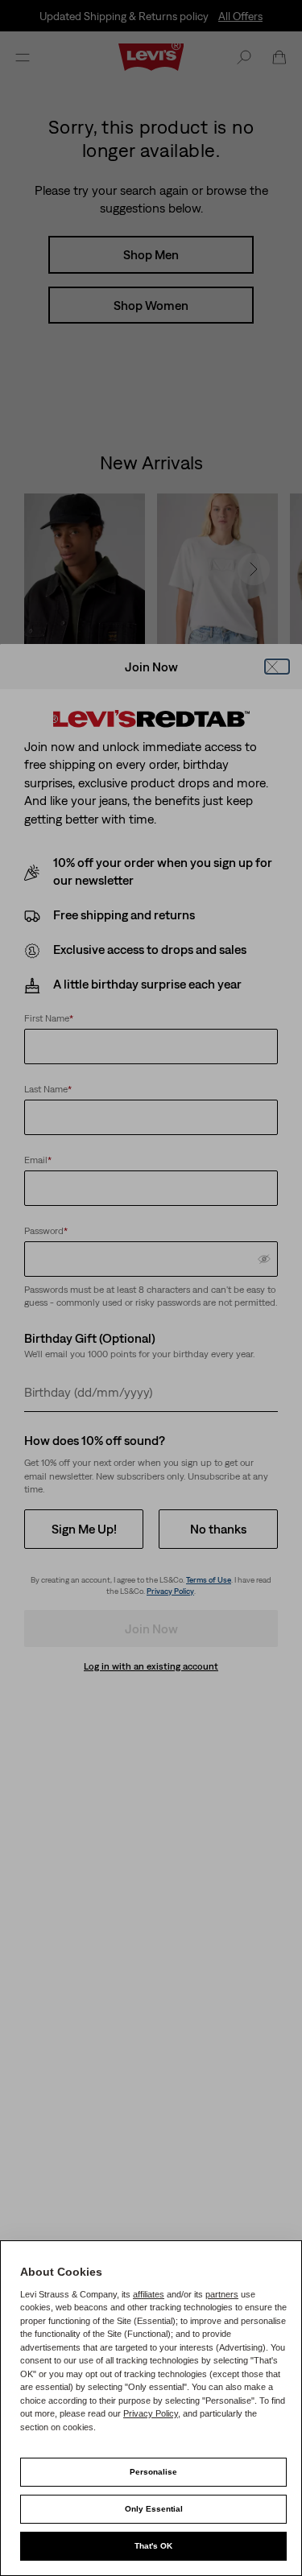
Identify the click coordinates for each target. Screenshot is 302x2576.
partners (222, 2294)
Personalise (153, 2472)
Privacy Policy (151, 2413)
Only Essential (154, 2509)
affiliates (149, 2294)
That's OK (153, 2546)
